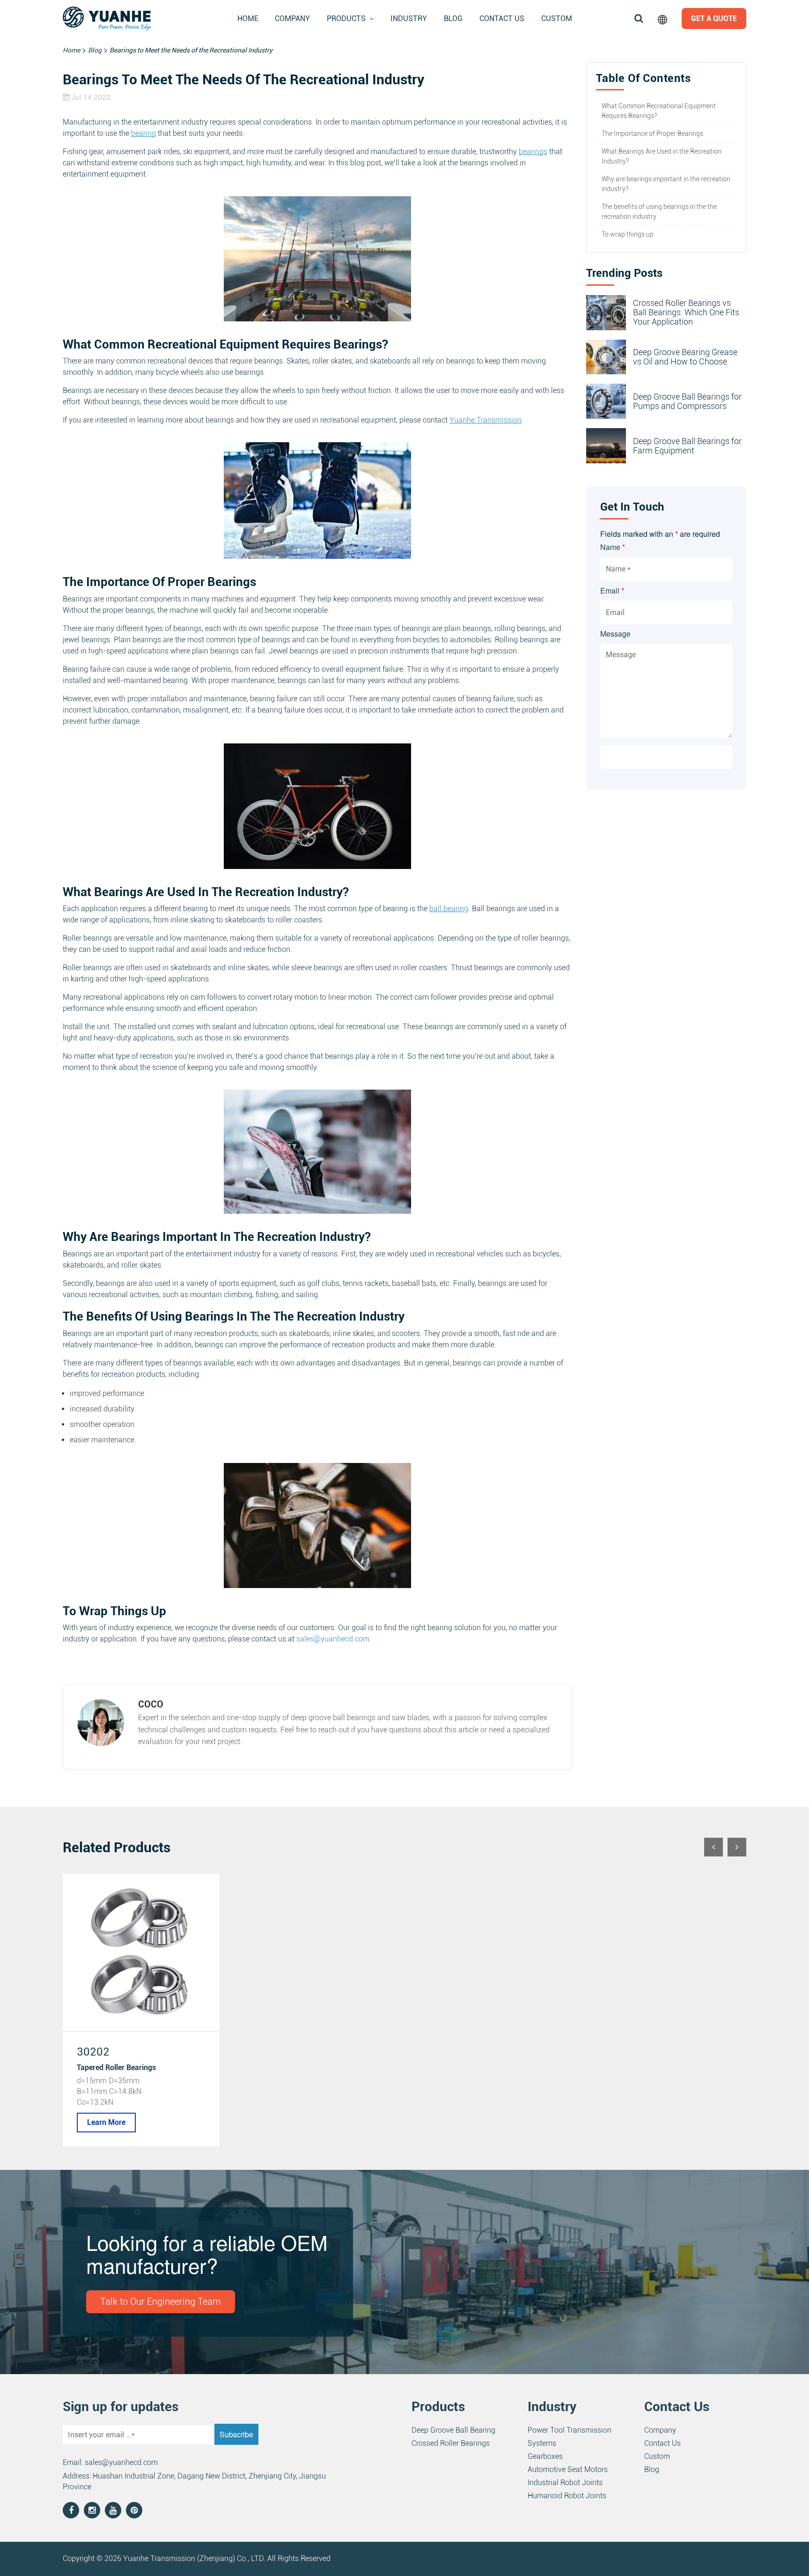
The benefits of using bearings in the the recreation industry (659, 212)
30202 (93, 2052)
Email (612, 590)
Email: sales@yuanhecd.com (110, 2462)
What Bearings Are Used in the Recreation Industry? (662, 156)
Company (292, 19)
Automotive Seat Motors (568, 2469)
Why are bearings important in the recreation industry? (666, 184)
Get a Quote (714, 19)
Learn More (106, 2122)
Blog (453, 19)
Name (613, 547)
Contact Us (502, 19)
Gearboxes (545, 2456)
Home (248, 19)
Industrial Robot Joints (565, 2483)
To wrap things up (628, 234)
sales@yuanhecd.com (333, 1639)
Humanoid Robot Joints (567, 2496)
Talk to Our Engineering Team (161, 2301)
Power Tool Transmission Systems (570, 2437)
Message (615, 634)
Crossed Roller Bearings (451, 2443)
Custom (557, 19)
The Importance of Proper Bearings (652, 134)
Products (346, 19)
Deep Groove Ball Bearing (453, 2430)
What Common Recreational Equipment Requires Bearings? (659, 111)
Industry (409, 19)
